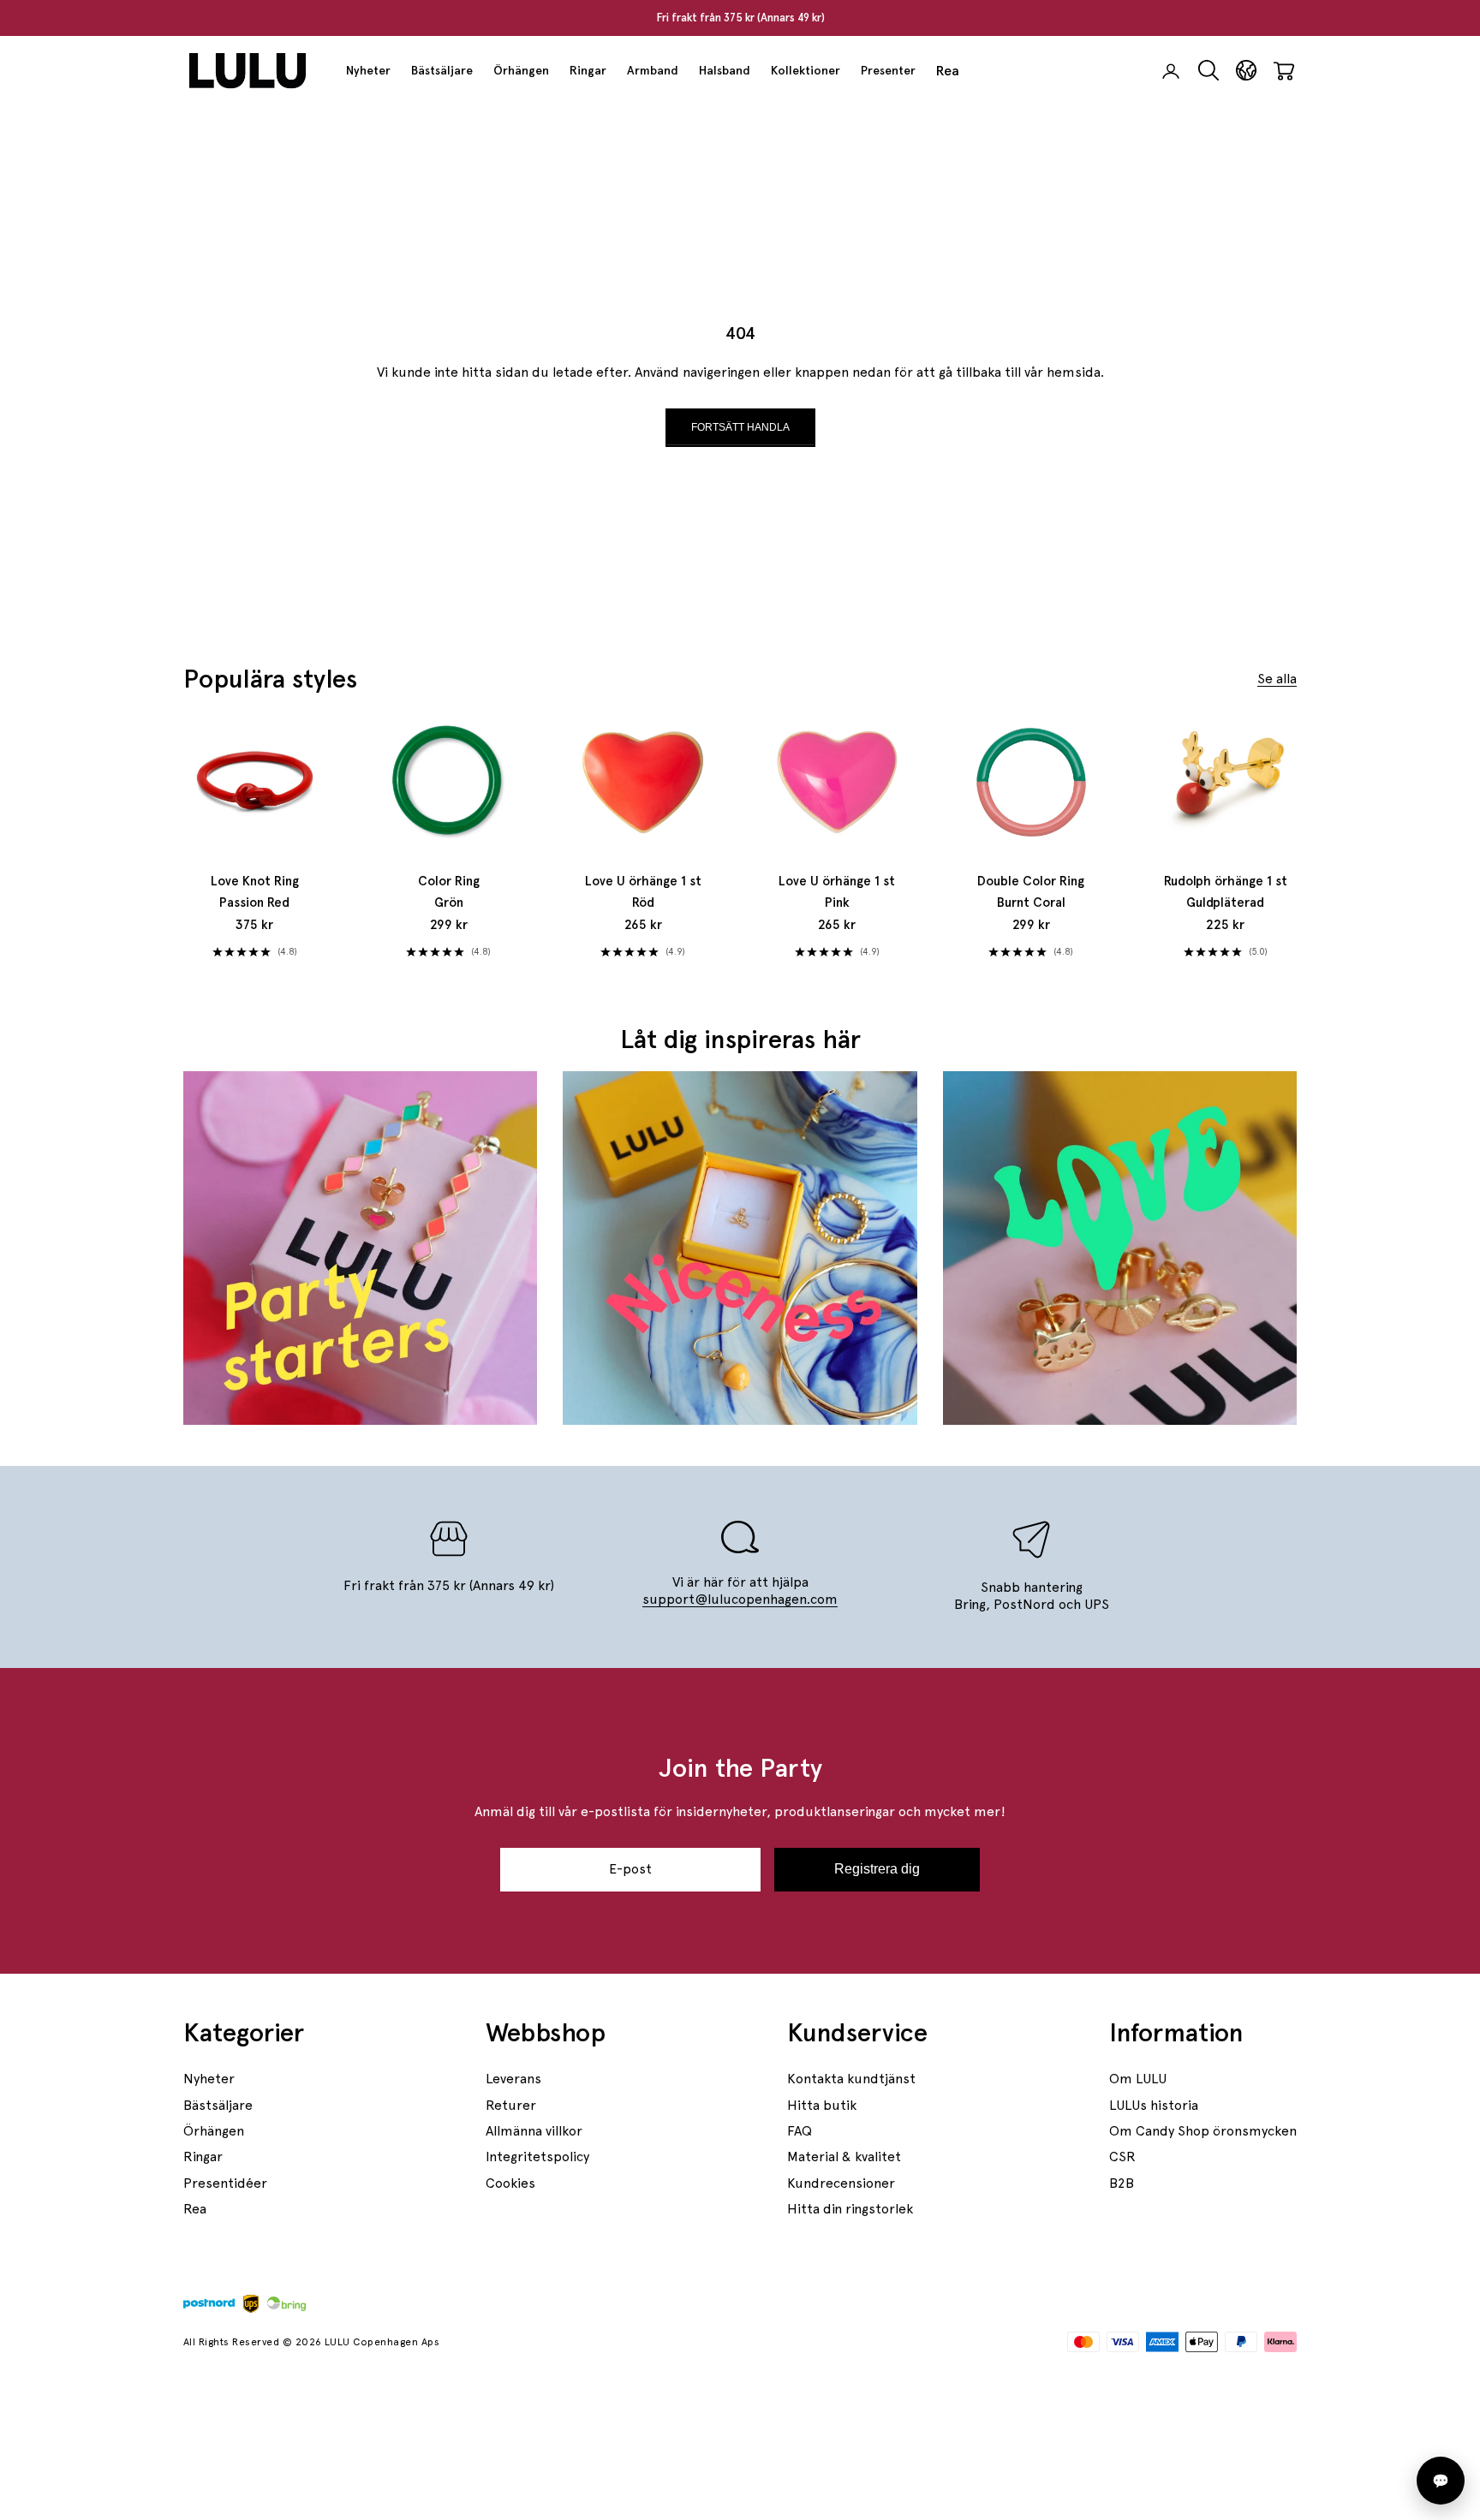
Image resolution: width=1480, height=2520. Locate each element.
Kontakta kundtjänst (851, 2079)
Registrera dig (877, 1869)
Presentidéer (225, 2183)
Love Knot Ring (255, 892)
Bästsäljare (442, 70)
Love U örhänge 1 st (643, 892)
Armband (653, 70)
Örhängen (521, 70)
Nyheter (368, 70)
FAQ (800, 2131)
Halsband (725, 70)
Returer (511, 2105)
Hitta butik (822, 2105)
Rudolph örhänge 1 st (1226, 892)
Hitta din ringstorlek (850, 2209)
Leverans (513, 2079)
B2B (1122, 2183)
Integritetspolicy (537, 2157)
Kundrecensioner (841, 2183)
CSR (1122, 2157)
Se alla (1277, 679)
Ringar (588, 70)
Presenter (888, 70)
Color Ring (449, 892)
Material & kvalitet (844, 2157)
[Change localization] (1246, 71)
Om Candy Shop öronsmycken (1203, 2131)
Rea (948, 71)
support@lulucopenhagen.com (740, 1599)
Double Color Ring (1031, 892)
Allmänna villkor (534, 2131)
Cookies (510, 2183)
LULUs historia (1154, 2105)
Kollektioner (806, 70)
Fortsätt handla (740, 427)
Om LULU (1138, 2079)
